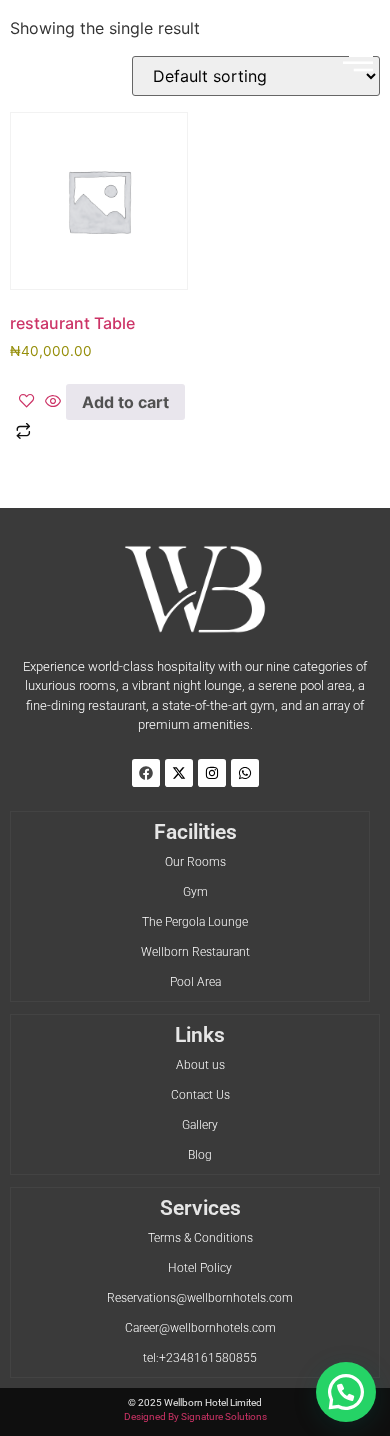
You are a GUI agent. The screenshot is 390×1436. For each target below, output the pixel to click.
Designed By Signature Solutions (195, 1416)
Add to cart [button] (125, 402)
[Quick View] (53, 402)
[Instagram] (212, 773)
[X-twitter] (179, 773)
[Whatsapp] (245, 773)
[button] (358, 63)
